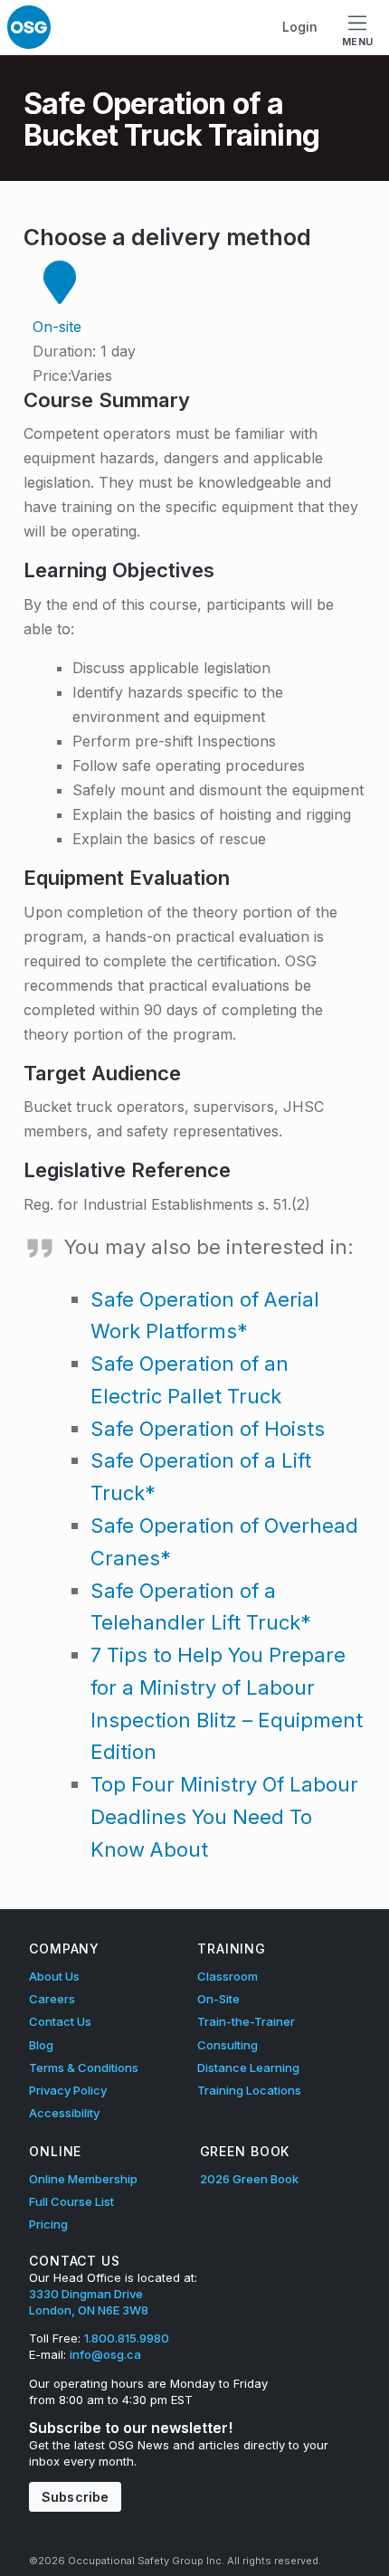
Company (64, 1949)
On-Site (218, 1999)
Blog (41, 2045)
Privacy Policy (68, 2090)
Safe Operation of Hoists (208, 1429)
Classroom (228, 1976)
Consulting (228, 2045)
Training (232, 1949)
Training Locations (249, 2090)
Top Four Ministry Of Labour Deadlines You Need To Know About (224, 1817)
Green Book (245, 2151)
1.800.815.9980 (127, 2338)
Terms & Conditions (84, 2067)
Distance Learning (248, 2067)
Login (299, 27)
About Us (54, 1976)
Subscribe (75, 2497)
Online (55, 2151)
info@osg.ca (105, 2354)
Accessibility (64, 2113)
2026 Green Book (249, 2179)
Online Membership (83, 2179)
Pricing (48, 2224)
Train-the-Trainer (246, 2021)
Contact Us (60, 2021)
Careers (52, 1999)
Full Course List (71, 2201)
